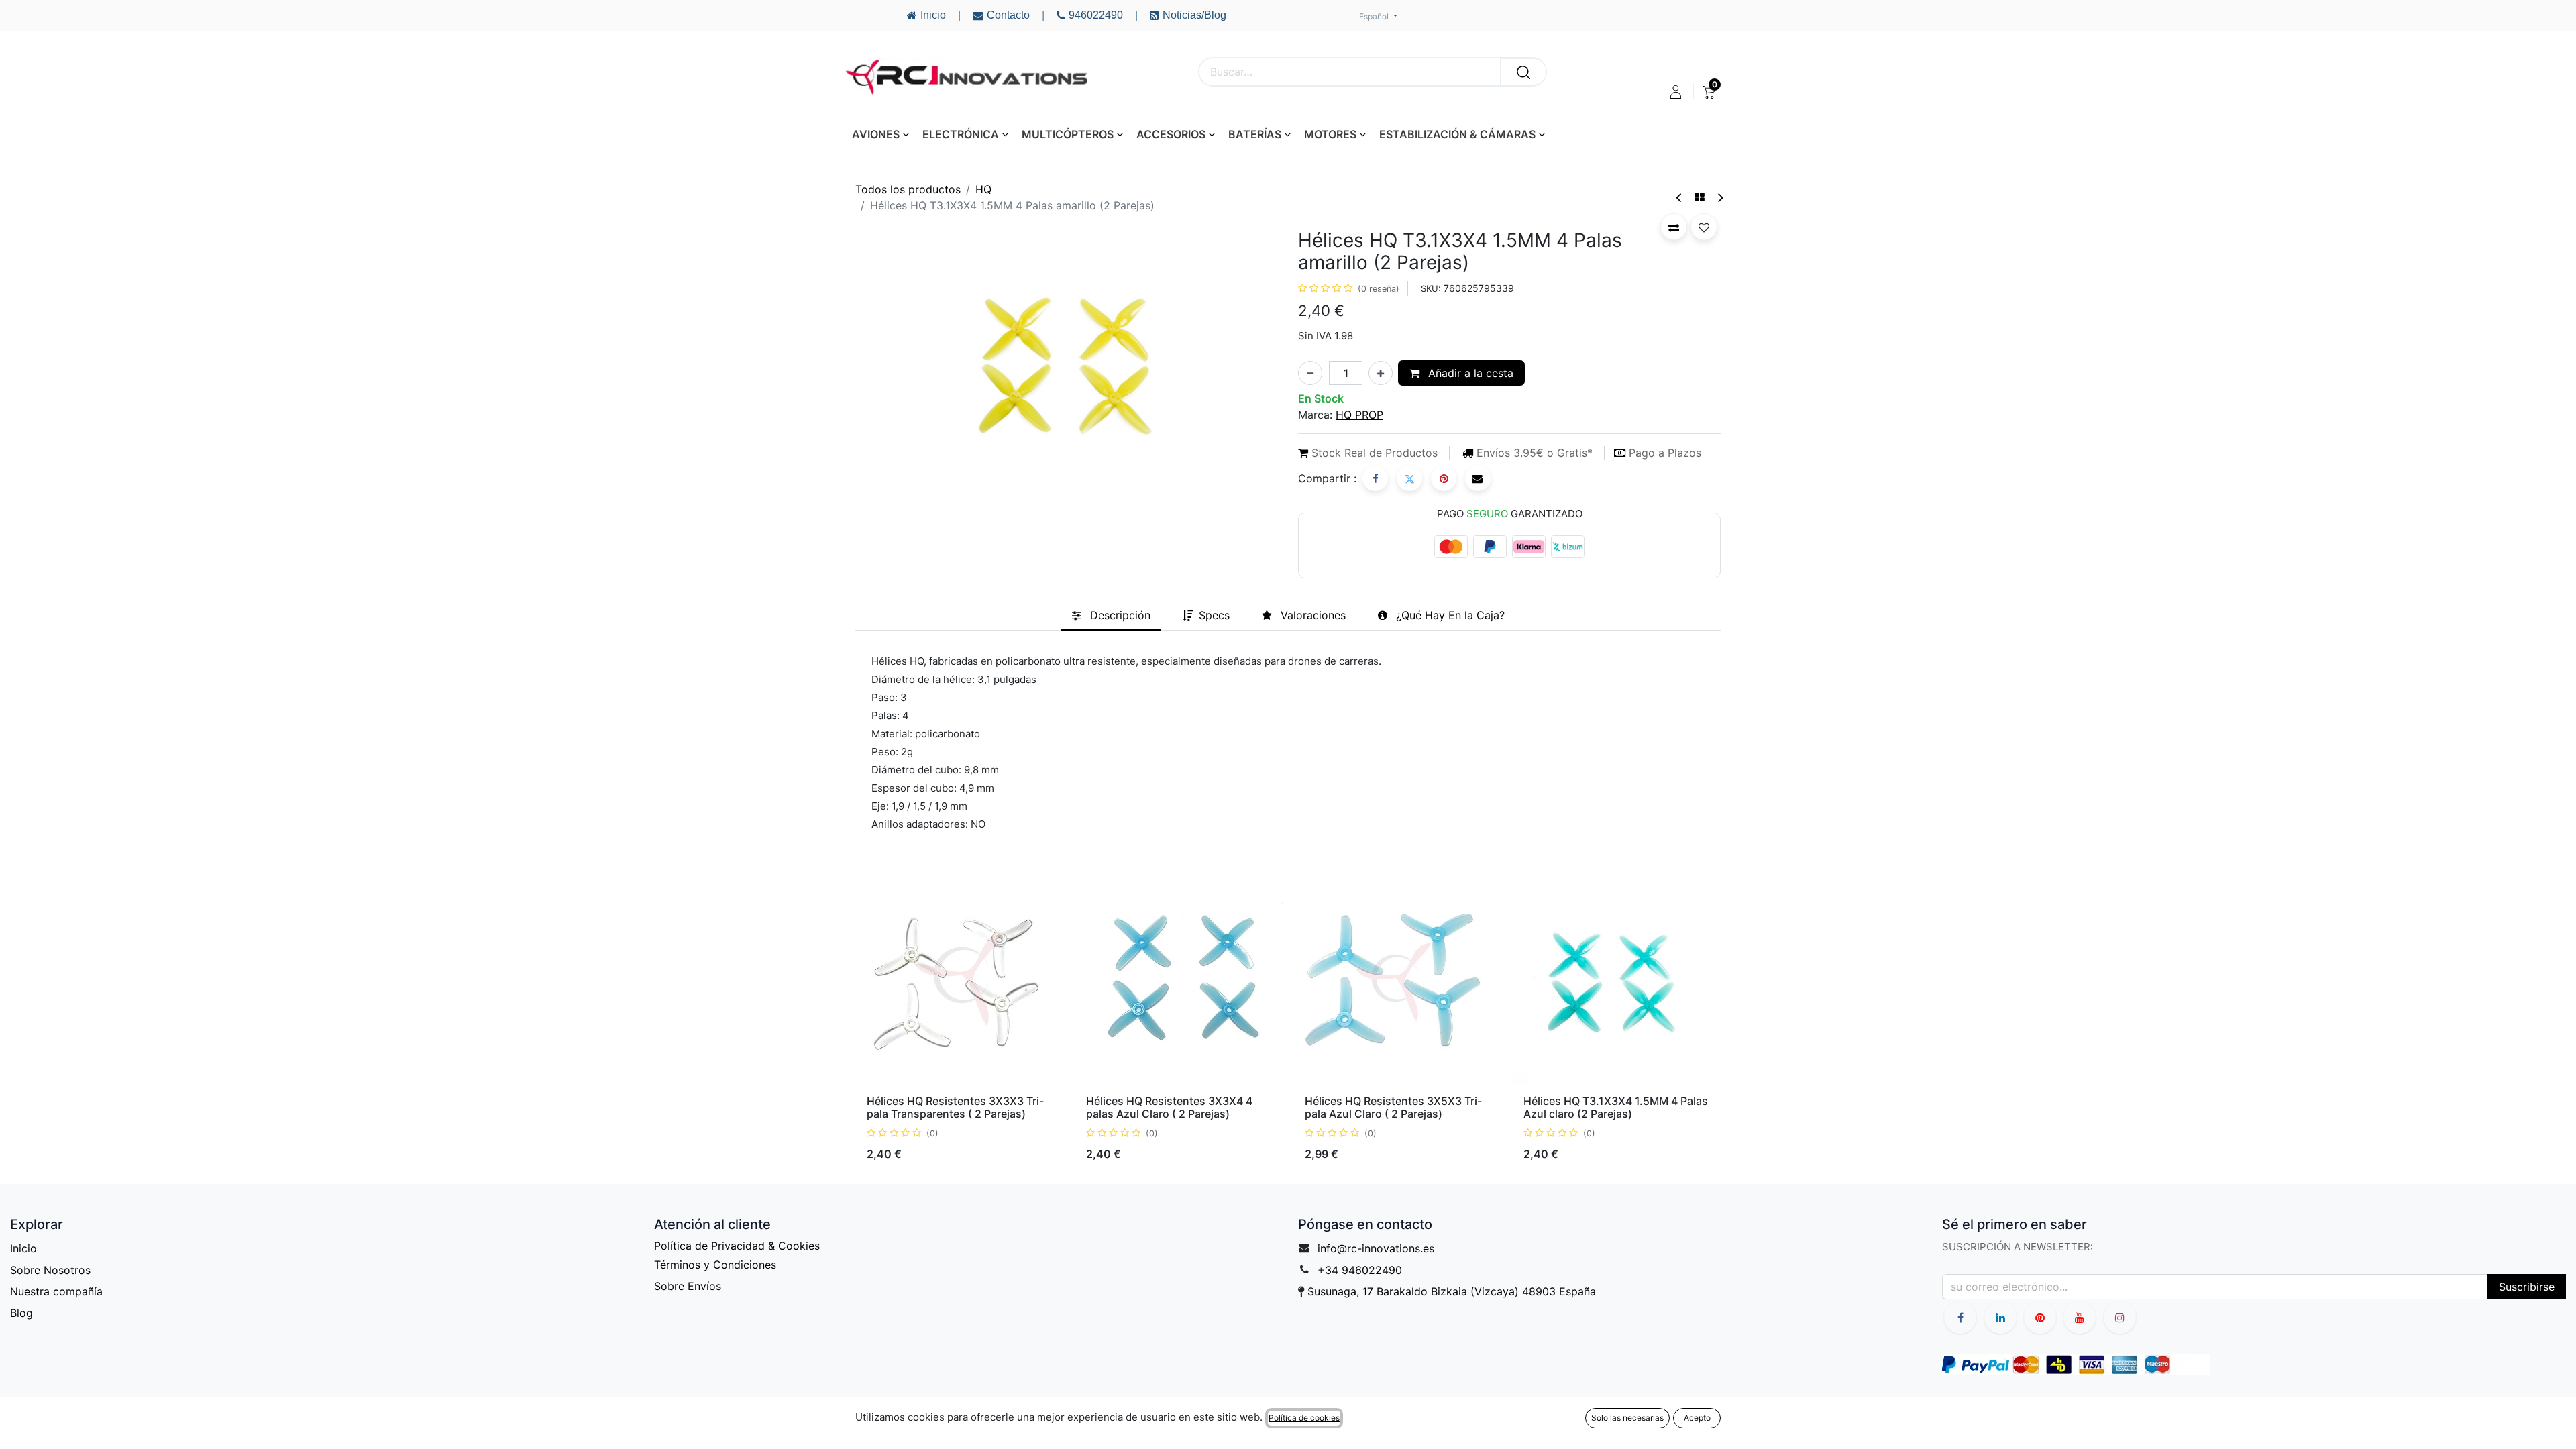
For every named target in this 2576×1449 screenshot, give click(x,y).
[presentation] (861, 1024)
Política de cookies (1304, 1418)
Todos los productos (908, 189)
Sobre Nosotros (50, 1270)
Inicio (23, 1248)
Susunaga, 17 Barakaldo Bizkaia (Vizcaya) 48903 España (1452, 1291)
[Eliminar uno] (1310, 373)
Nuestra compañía (56, 1291)
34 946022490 (1363, 1270)
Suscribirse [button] (2527, 1287)
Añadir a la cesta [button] (1469, 373)
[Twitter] (1409, 478)
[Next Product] (1720, 198)
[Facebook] (1375, 478)
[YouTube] (2040, 1318)
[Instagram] (2120, 1318)
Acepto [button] (1697, 1418)
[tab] (1111, 615)
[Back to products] (1700, 197)
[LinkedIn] (2000, 1318)
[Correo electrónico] (1478, 478)
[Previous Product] (1679, 198)
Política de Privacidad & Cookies (737, 1246)
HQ (983, 189)
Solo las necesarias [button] (1627, 1418)
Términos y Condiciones (715, 1265)
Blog (21, 1313)
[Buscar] (1523, 72)
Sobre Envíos (688, 1286)
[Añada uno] (1381, 373)
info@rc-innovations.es (1376, 1248)
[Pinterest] (1444, 478)
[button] (1674, 227)
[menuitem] (1709, 92)
